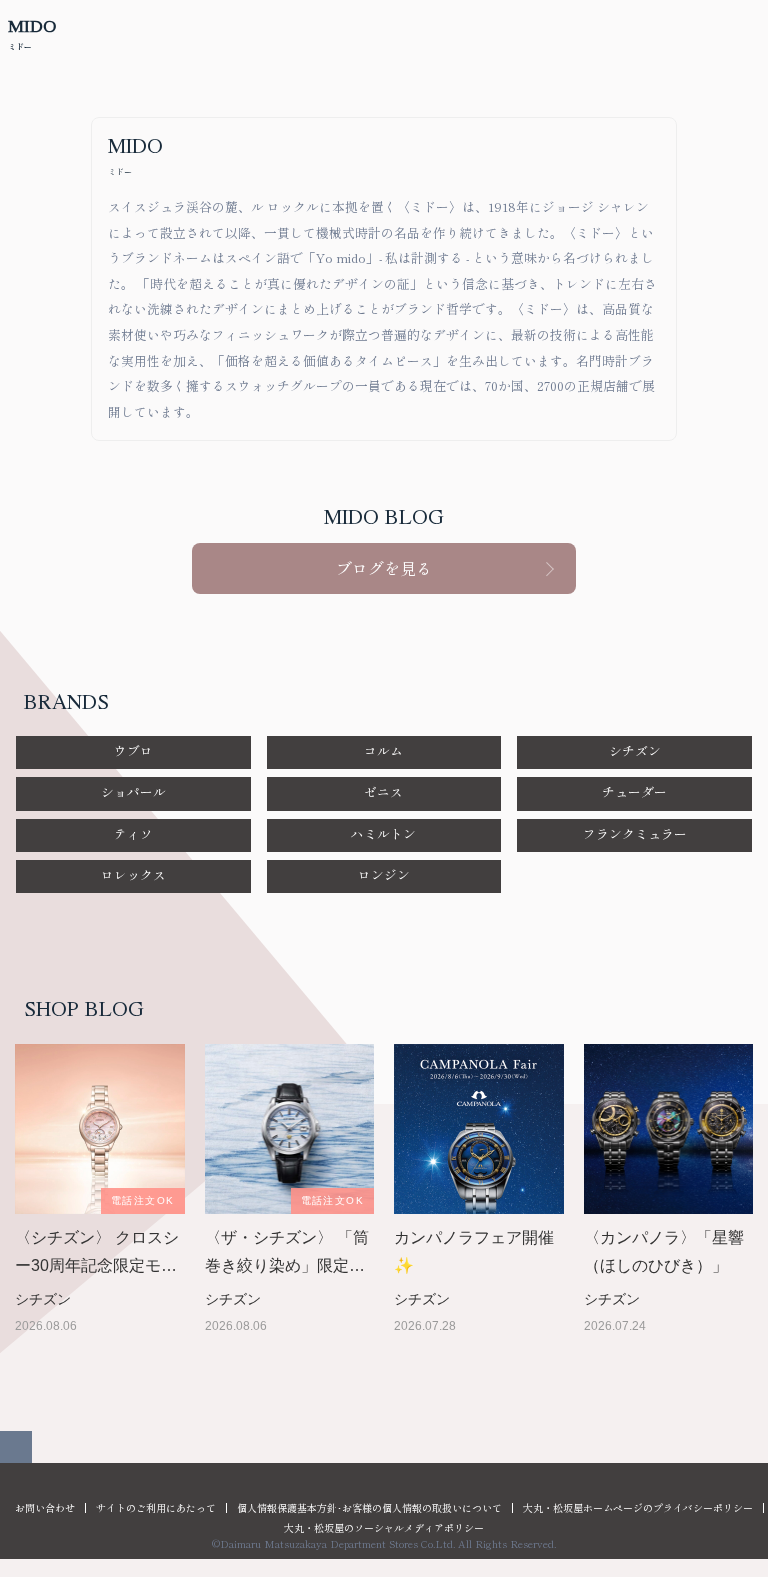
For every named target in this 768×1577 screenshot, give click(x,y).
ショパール (133, 791)
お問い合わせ (45, 1507)
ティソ (133, 833)
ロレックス (133, 874)
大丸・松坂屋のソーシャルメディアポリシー (384, 1527)
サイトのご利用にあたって (156, 1507)
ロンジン (384, 874)
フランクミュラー (635, 833)
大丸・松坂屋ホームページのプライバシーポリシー (638, 1507)
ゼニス (383, 791)
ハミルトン (383, 833)
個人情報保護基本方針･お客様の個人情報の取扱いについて (369, 1507)
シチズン (635, 750)
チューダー (634, 791)
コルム (383, 750)
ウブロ (133, 750)
